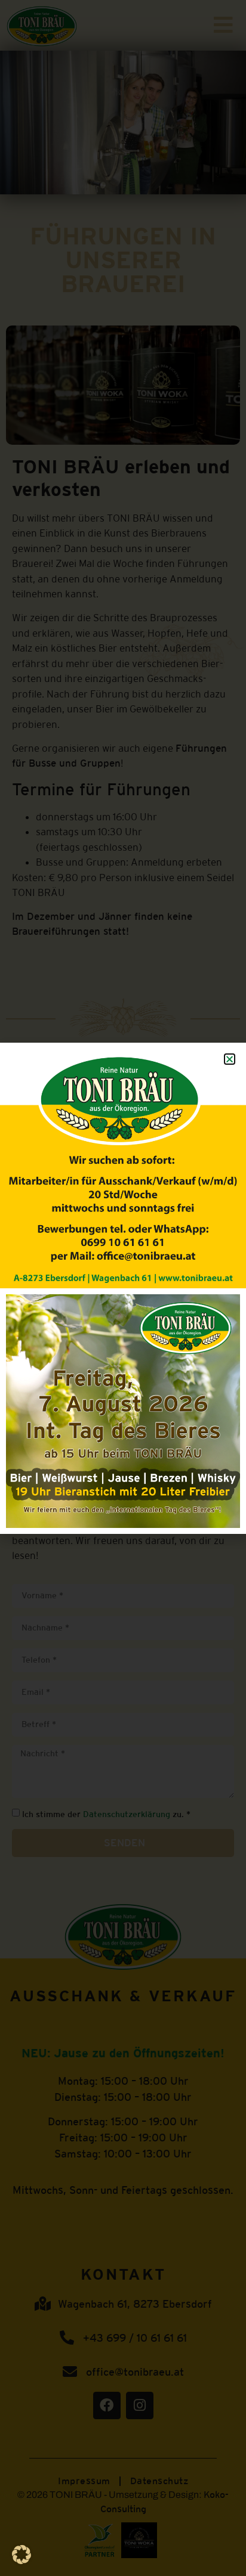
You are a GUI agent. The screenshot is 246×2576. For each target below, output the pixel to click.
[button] (21, 2555)
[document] (123, 1288)
